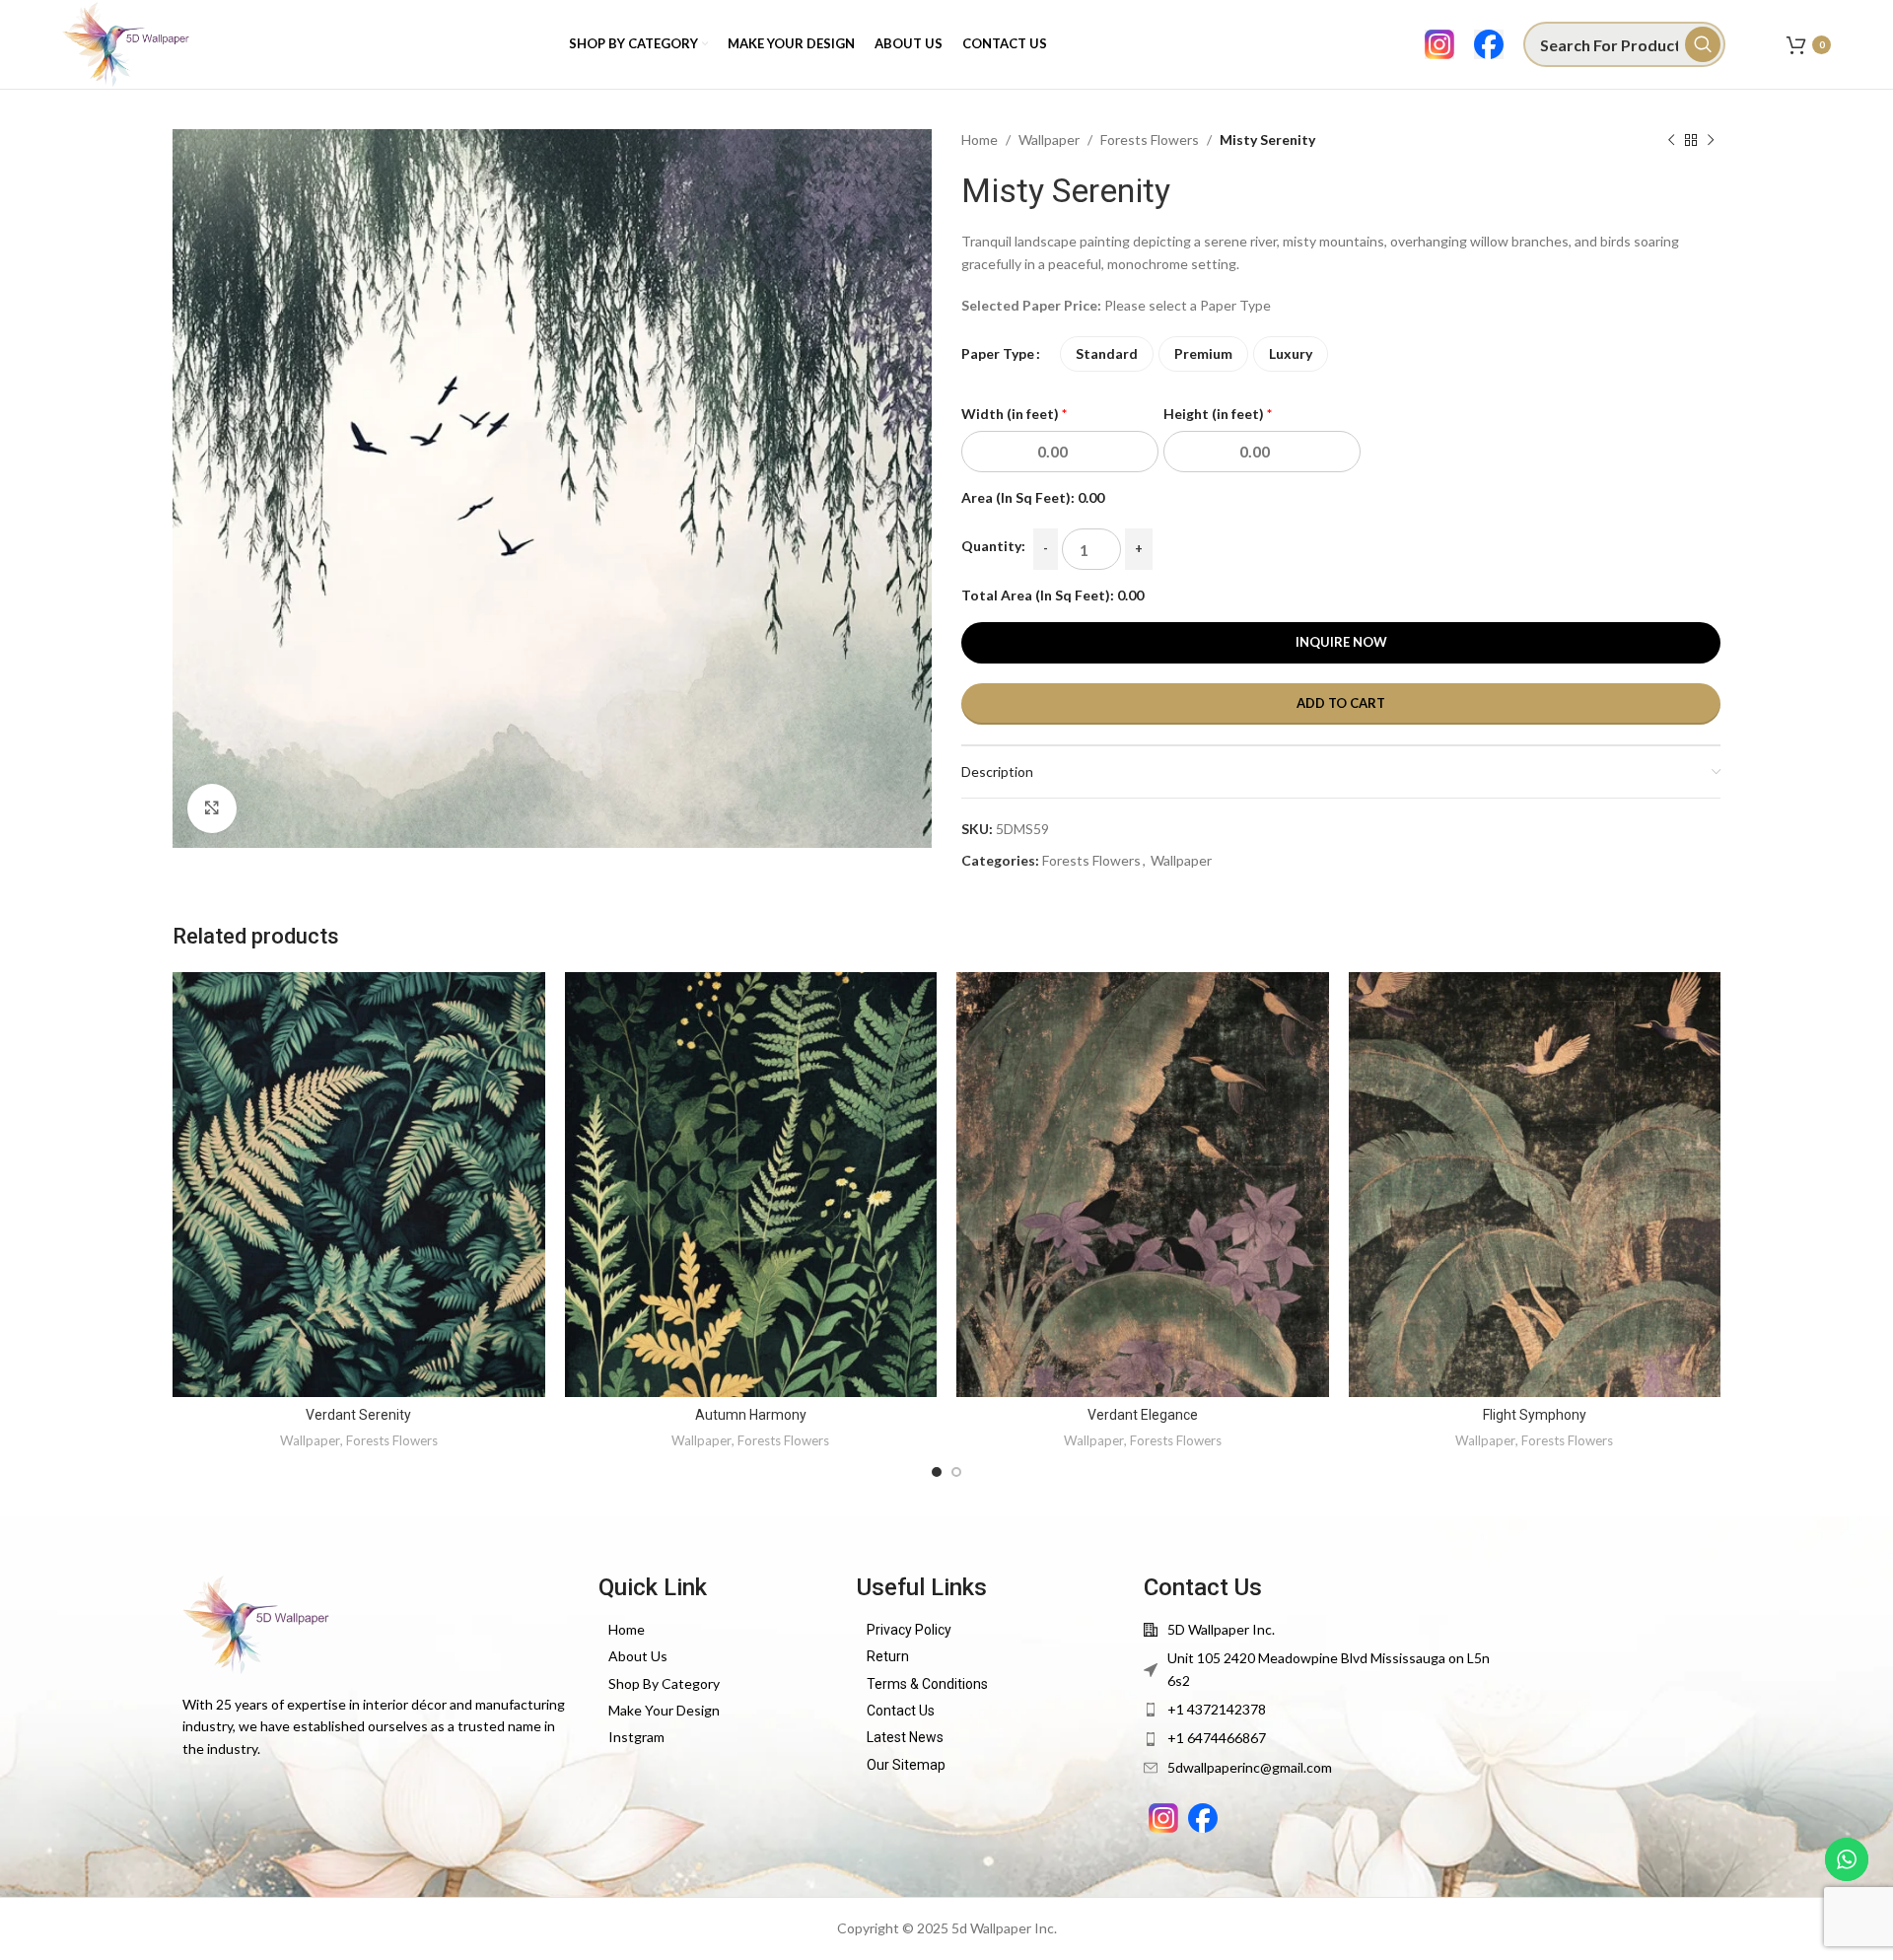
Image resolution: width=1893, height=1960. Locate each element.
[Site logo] (126, 43)
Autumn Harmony (751, 1415)
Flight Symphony (1535, 1415)
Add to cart (1341, 703)
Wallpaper (1049, 140)
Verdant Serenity (358, 1415)
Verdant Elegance (1143, 1415)
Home (980, 140)
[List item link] (718, 1630)
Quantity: (993, 546)
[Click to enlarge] (212, 808)
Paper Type (998, 353)
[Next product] (1711, 140)
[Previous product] (1671, 140)
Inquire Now (1341, 642)
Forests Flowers (1150, 140)
